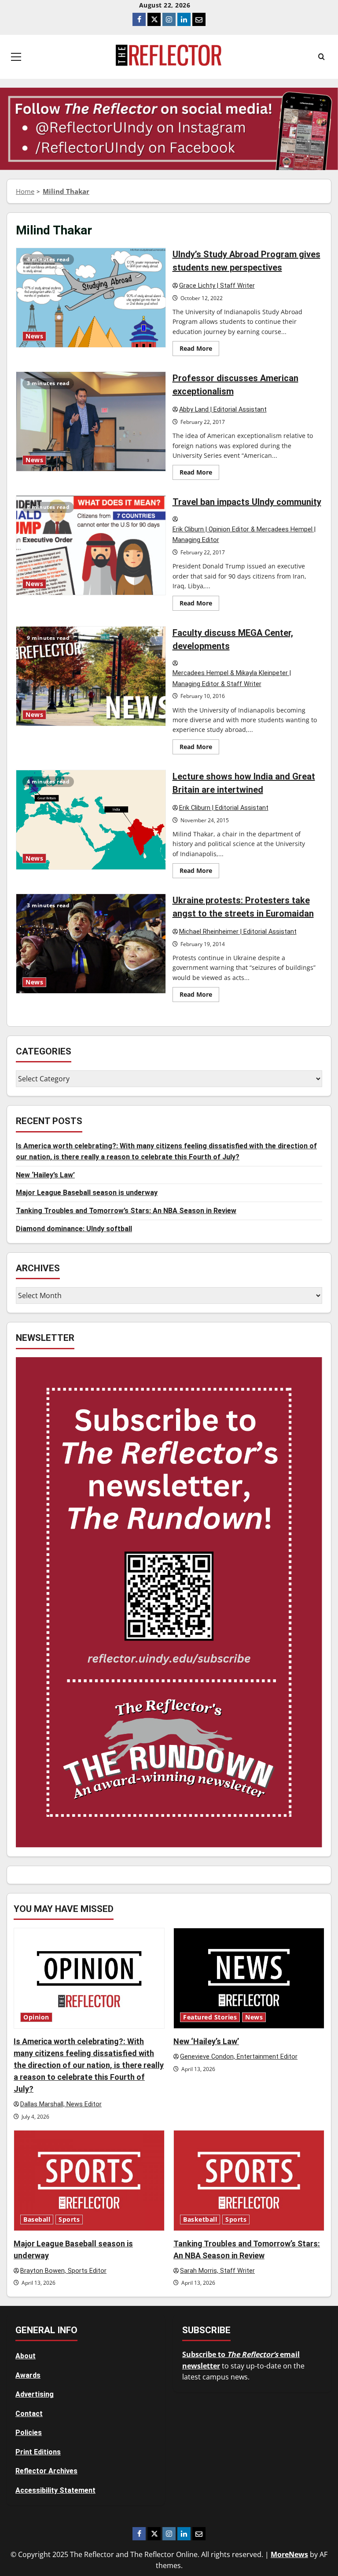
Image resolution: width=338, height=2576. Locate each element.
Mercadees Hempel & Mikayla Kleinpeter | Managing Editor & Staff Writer (232, 679)
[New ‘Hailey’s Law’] (249, 1978)
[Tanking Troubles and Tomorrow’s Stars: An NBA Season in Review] (249, 2181)
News (34, 336)
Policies (29, 2433)
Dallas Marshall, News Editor (61, 2104)
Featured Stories (210, 2017)
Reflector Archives (46, 2471)
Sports (69, 2220)
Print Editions (38, 2452)
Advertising (35, 2394)
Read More (199, 350)
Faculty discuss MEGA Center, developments (91, 676)
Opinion (36, 2017)
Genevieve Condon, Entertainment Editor (239, 2057)
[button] (16, 57)
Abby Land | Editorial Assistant (223, 410)
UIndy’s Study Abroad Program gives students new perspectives (91, 298)
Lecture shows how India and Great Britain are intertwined (91, 820)
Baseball (37, 2220)
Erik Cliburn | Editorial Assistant (224, 808)
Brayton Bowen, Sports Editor (63, 2271)
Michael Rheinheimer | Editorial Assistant (238, 932)
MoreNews (289, 2554)
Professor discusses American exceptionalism (91, 421)
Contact (29, 2414)
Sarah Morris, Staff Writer (217, 2271)
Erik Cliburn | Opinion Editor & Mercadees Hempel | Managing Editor (244, 535)
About (26, 2356)
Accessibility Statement (55, 2490)
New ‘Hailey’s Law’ (45, 1175)
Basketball (200, 2220)
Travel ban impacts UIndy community (91, 545)
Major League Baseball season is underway (87, 1193)
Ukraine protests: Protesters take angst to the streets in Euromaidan (91, 944)
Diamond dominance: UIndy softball (74, 1229)
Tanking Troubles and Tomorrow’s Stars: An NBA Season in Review (126, 1211)
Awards (28, 2375)
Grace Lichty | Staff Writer (217, 286)
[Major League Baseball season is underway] (89, 2181)
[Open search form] (321, 57)
